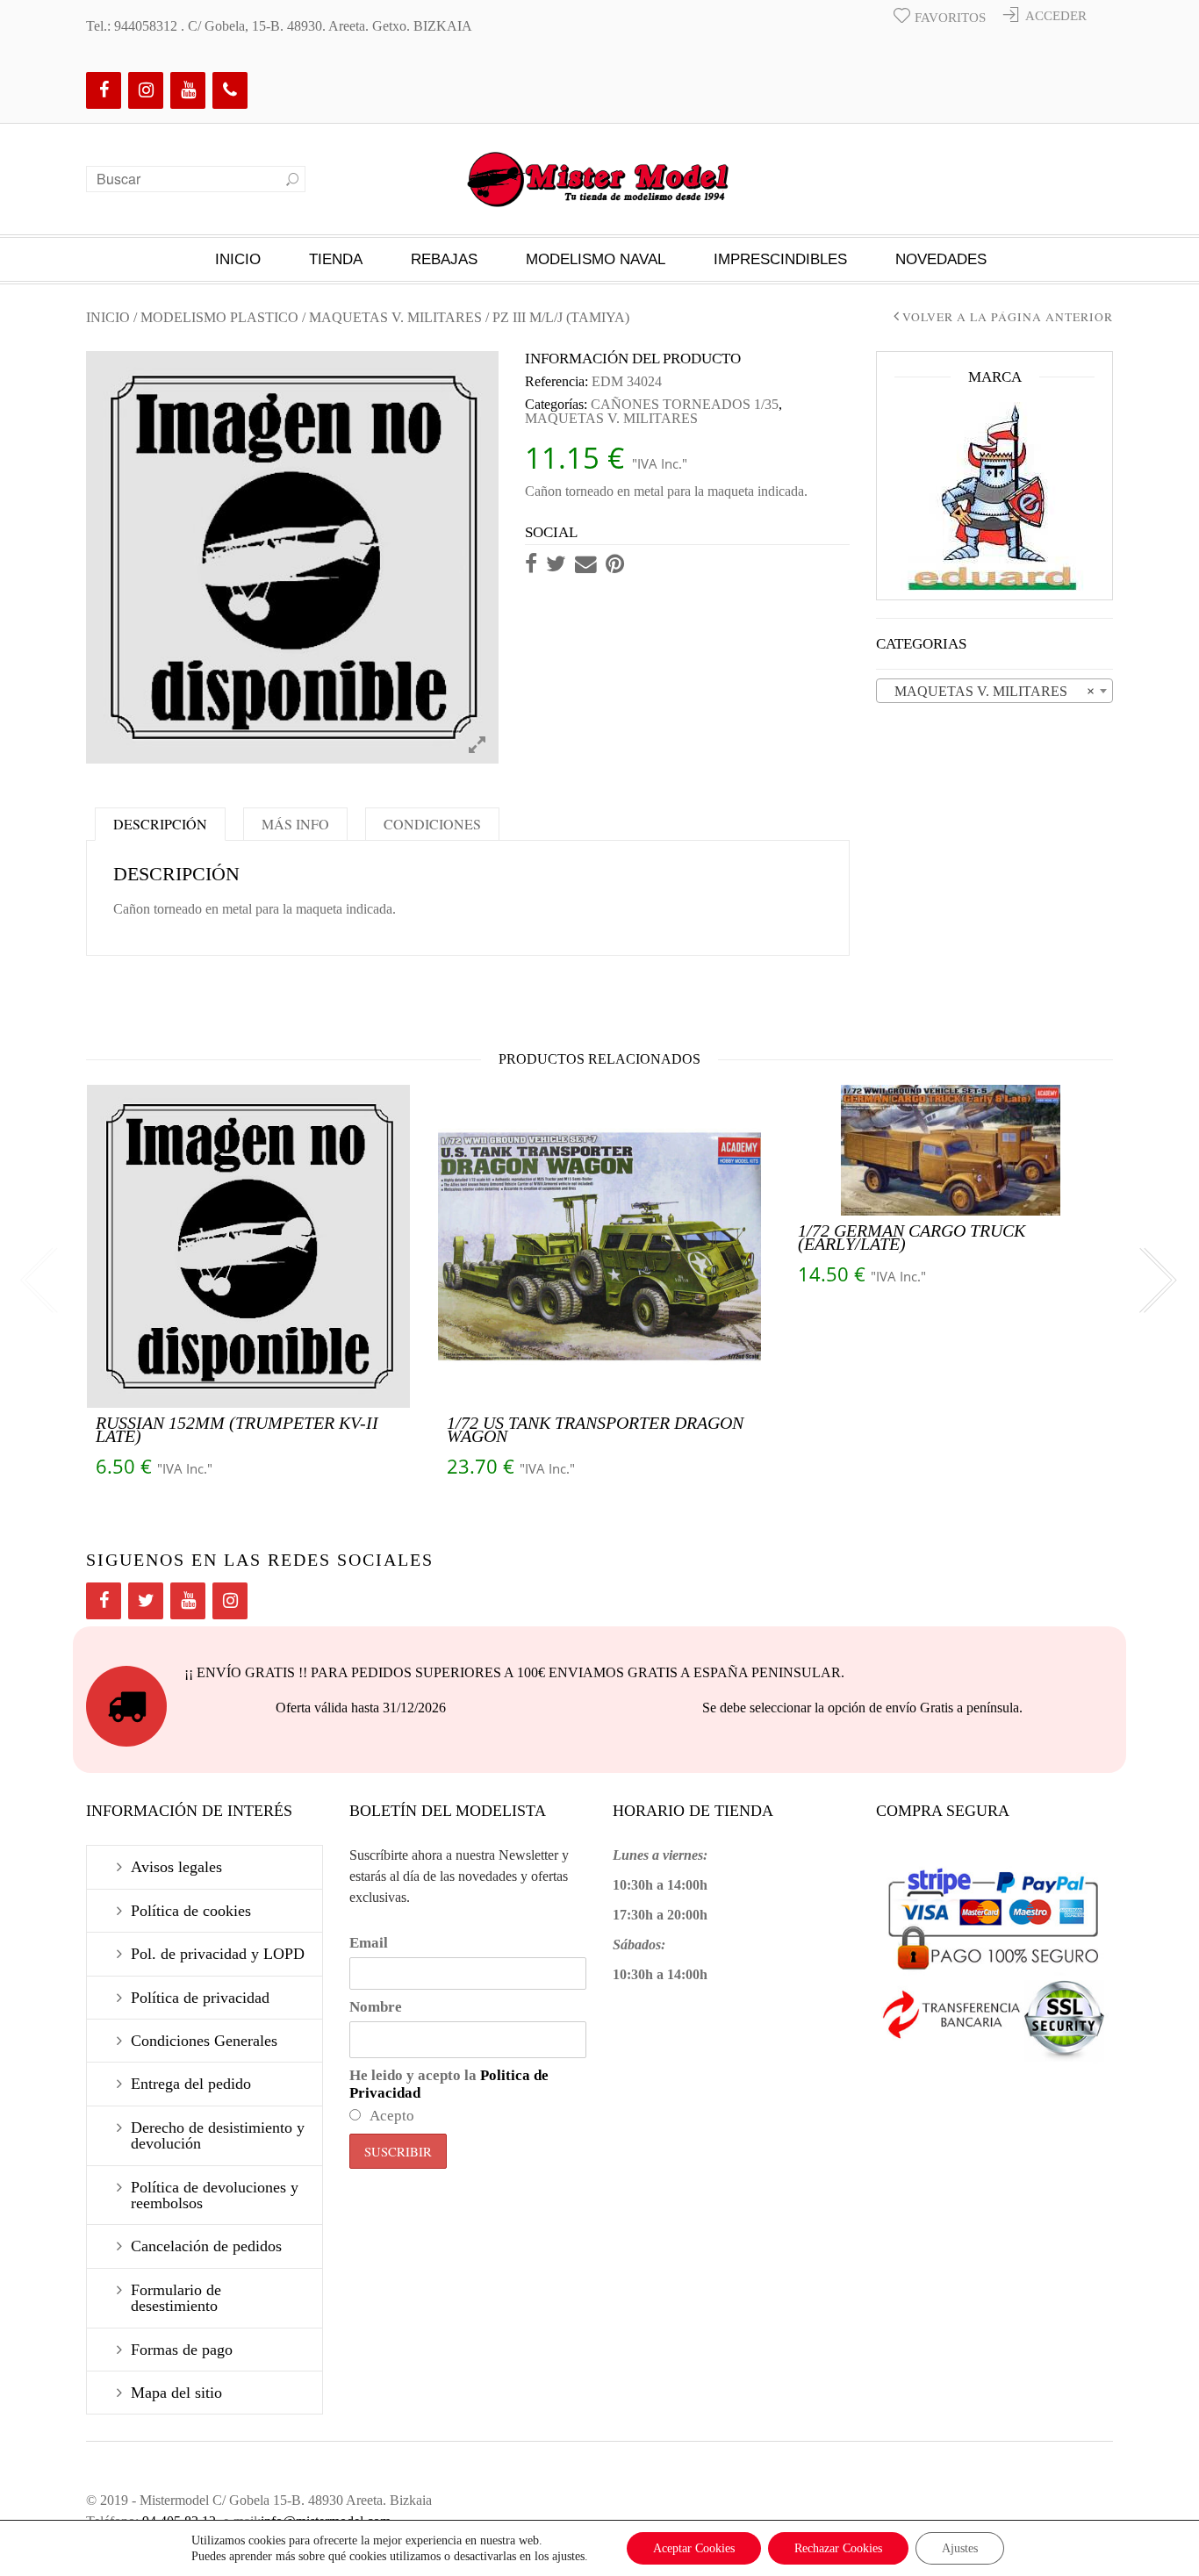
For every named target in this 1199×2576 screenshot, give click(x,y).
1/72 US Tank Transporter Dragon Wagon (595, 1429)
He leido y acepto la (449, 2084)
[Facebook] (104, 90)
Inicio (238, 259)
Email (369, 1943)
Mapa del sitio (176, 2393)
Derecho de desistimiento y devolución (218, 2135)
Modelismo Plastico (219, 317)
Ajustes (960, 2548)
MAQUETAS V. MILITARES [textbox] (989, 691)
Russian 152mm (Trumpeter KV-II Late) (237, 1429)
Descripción (160, 824)
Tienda (336, 259)
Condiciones (432, 824)
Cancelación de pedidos (206, 2246)
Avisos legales (176, 1867)
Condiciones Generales (204, 2041)
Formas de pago (182, 2350)
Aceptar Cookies (694, 2548)
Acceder (1056, 16)
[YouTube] (188, 90)
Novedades (941, 259)
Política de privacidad (200, 1998)
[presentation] (38, 1282)
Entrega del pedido (191, 2084)
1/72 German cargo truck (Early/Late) (912, 1237)
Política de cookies (191, 1911)
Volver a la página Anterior (1008, 318)
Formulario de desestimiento (176, 2298)
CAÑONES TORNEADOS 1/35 (685, 404)
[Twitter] (146, 1601)
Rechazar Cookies (838, 2548)
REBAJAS (444, 259)
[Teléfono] (230, 90)
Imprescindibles (780, 259)
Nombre (376, 2007)
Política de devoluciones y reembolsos (215, 2195)
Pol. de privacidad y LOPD (218, 1954)
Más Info (295, 824)
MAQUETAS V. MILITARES (395, 317)
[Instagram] (146, 90)
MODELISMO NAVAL (596, 259)
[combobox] (994, 691)
